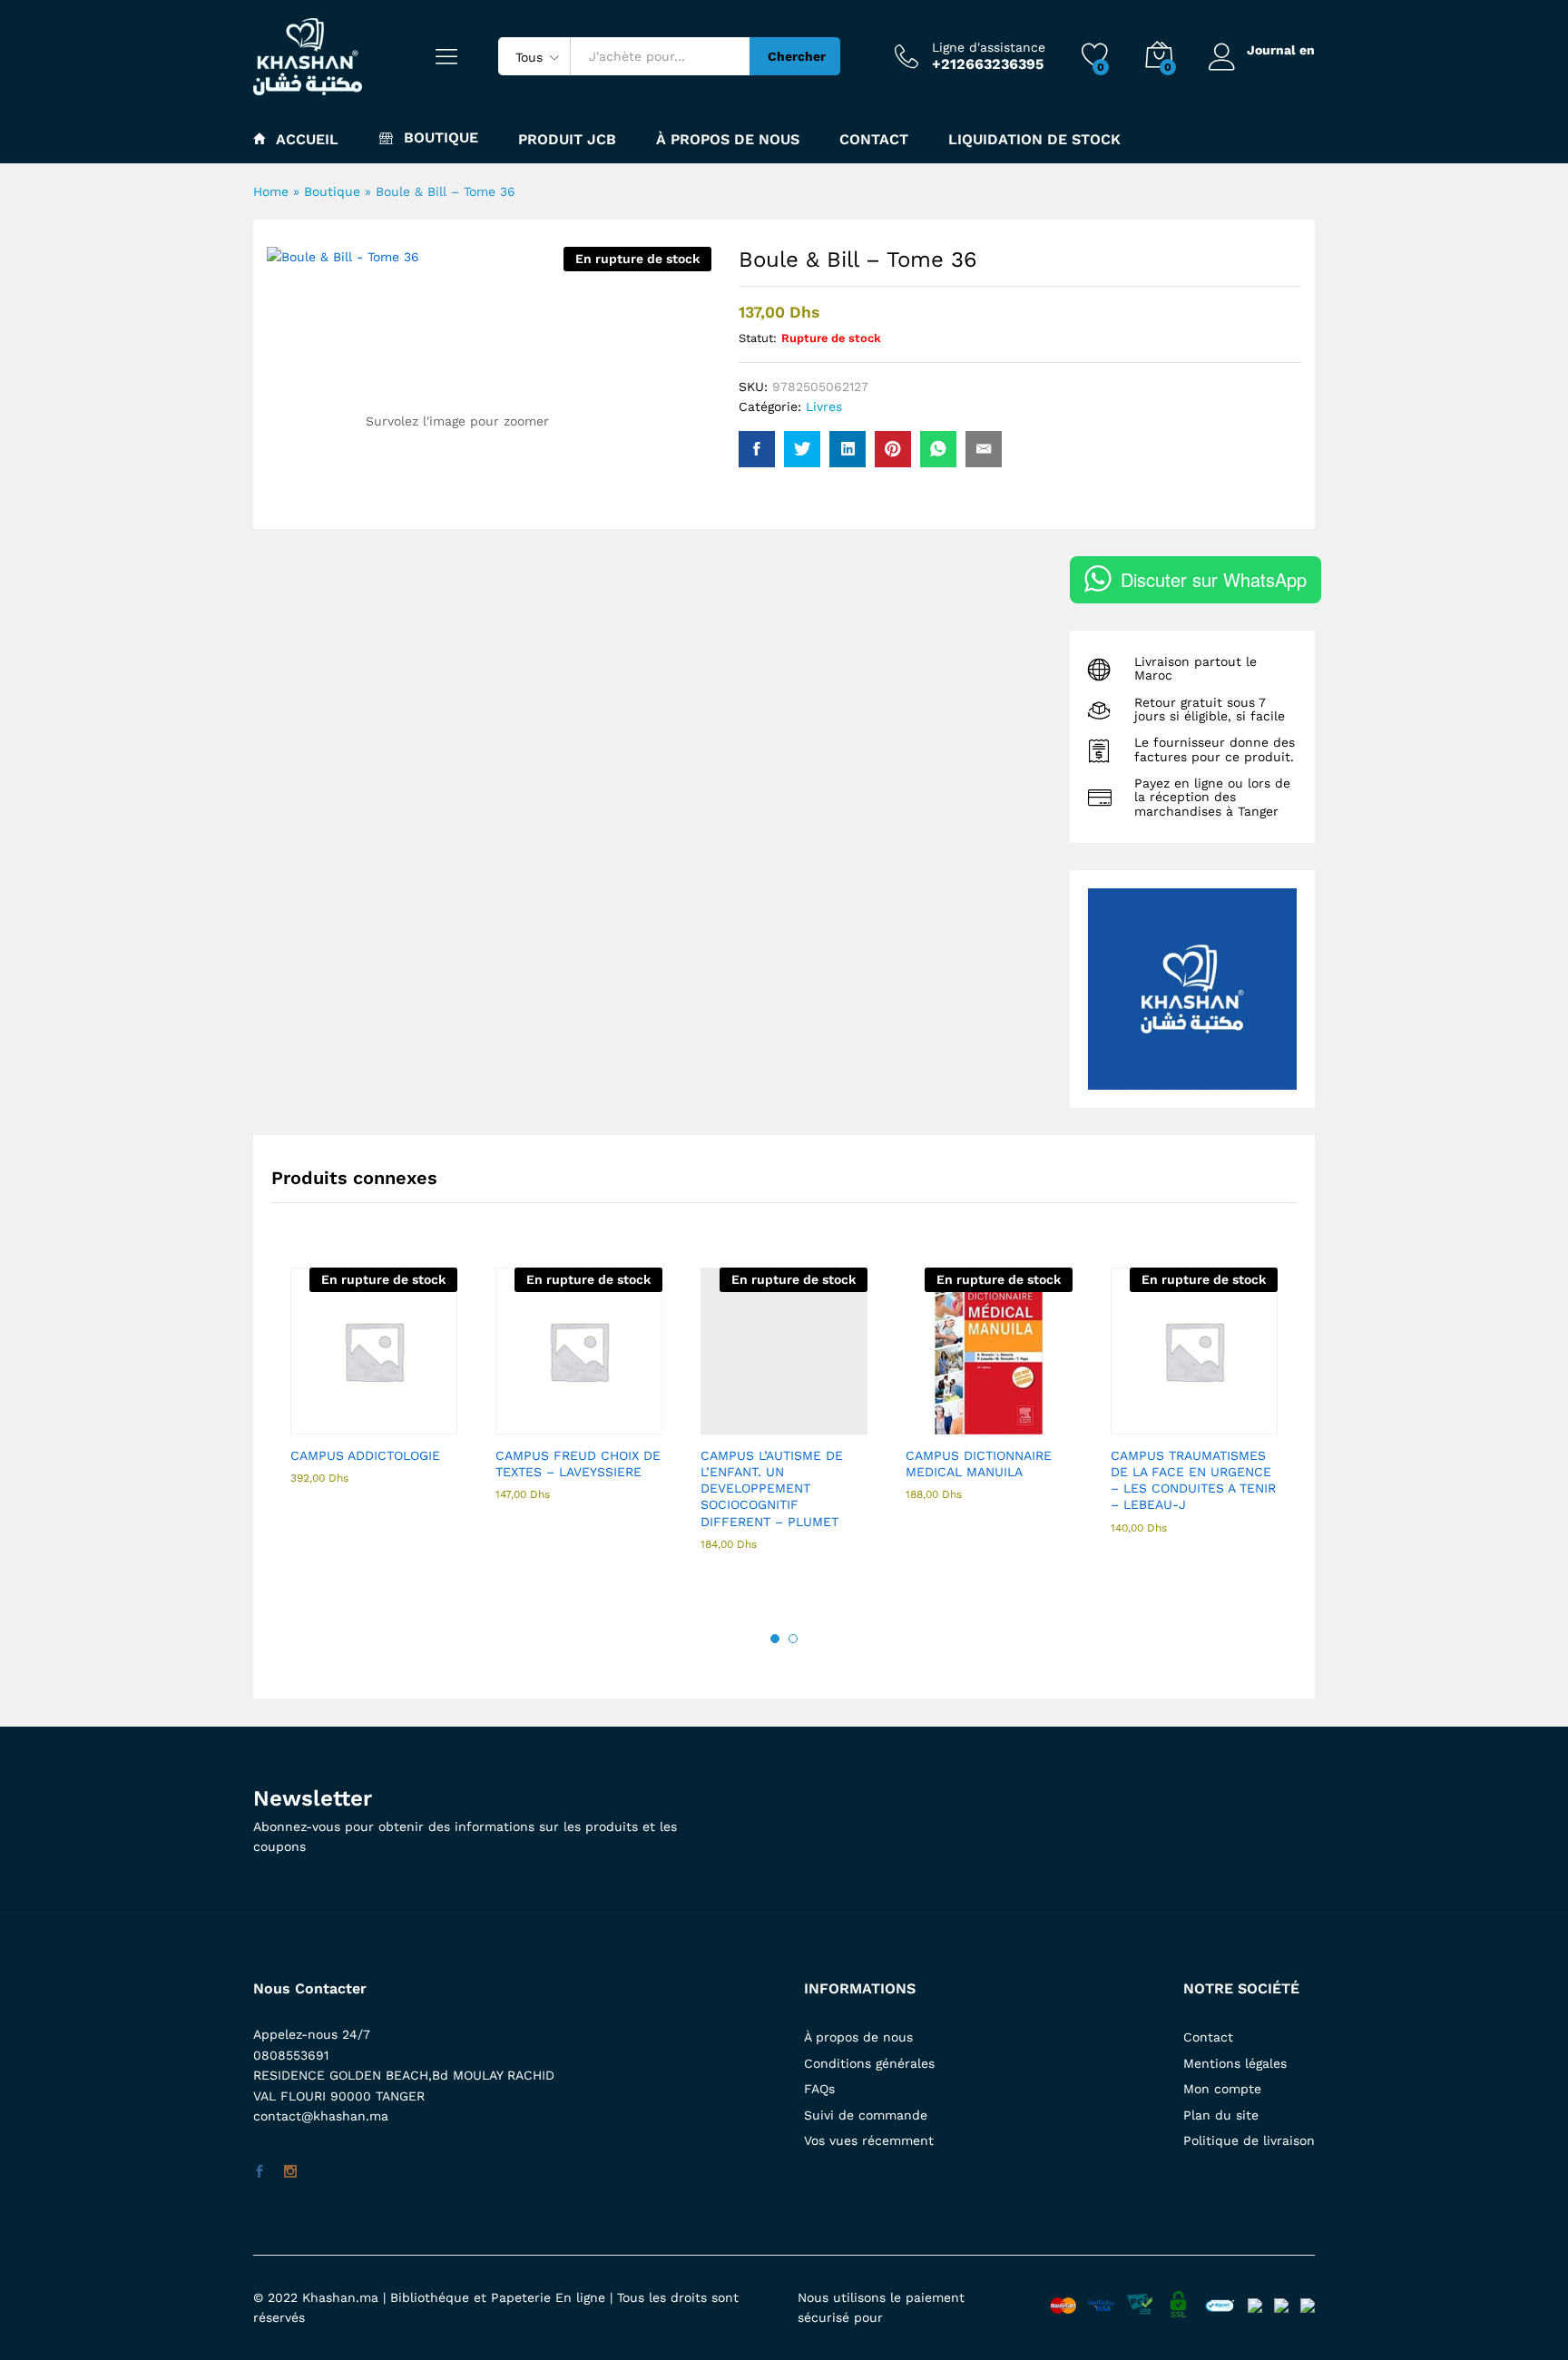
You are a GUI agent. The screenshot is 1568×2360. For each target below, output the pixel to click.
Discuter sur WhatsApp (1214, 579)
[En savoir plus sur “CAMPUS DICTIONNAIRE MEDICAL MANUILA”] (945, 1424)
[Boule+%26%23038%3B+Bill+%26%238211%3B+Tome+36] (802, 449)
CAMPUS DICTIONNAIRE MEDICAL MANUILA (979, 1464)
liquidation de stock (1034, 140)
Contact (1208, 2037)
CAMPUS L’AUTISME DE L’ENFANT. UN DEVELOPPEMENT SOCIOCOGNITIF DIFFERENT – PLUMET (772, 1488)
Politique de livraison (1249, 2140)
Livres (824, 406)
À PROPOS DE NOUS (728, 140)
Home (271, 191)
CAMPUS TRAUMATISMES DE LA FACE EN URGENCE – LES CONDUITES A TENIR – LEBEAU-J (1193, 1480)
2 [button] (793, 1639)
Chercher (797, 56)
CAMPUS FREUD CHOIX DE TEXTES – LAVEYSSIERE (578, 1464)
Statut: (758, 338)
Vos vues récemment (869, 2140)
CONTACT (874, 140)
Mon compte (1222, 2089)
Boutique (332, 191)
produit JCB (567, 140)
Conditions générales (869, 2063)
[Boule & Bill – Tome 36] (757, 449)
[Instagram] (290, 2172)
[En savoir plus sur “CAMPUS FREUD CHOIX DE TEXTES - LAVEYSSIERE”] (534, 1424)
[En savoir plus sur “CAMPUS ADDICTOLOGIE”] (329, 1424)
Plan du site (1221, 2115)
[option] (374, 1392)
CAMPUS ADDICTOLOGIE (365, 1455)
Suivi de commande (866, 2115)
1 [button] (775, 1639)
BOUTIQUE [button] (441, 137)
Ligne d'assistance (989, 47)
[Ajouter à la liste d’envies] (413, 1424)
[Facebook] (260, 2172)
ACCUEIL (307, 139)
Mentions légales (1235, 2063)
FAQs (819, 2089)
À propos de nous (858, 2037)
